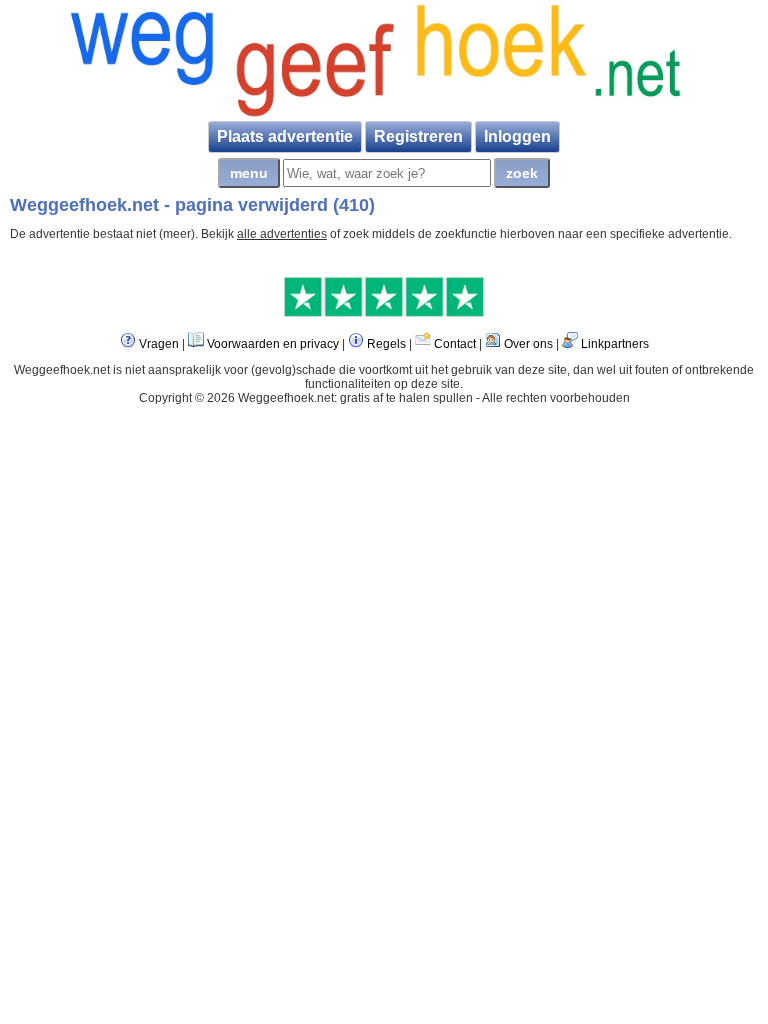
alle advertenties (282, 234)
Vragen (159, 344)
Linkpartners (615, 344)
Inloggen (517, 136)
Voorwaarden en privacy (273, 344)
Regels (386, 344)
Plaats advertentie (285, 136)
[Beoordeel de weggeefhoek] (384, 313)
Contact (455, 344)
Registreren (418, 136)
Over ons (528, 344)
